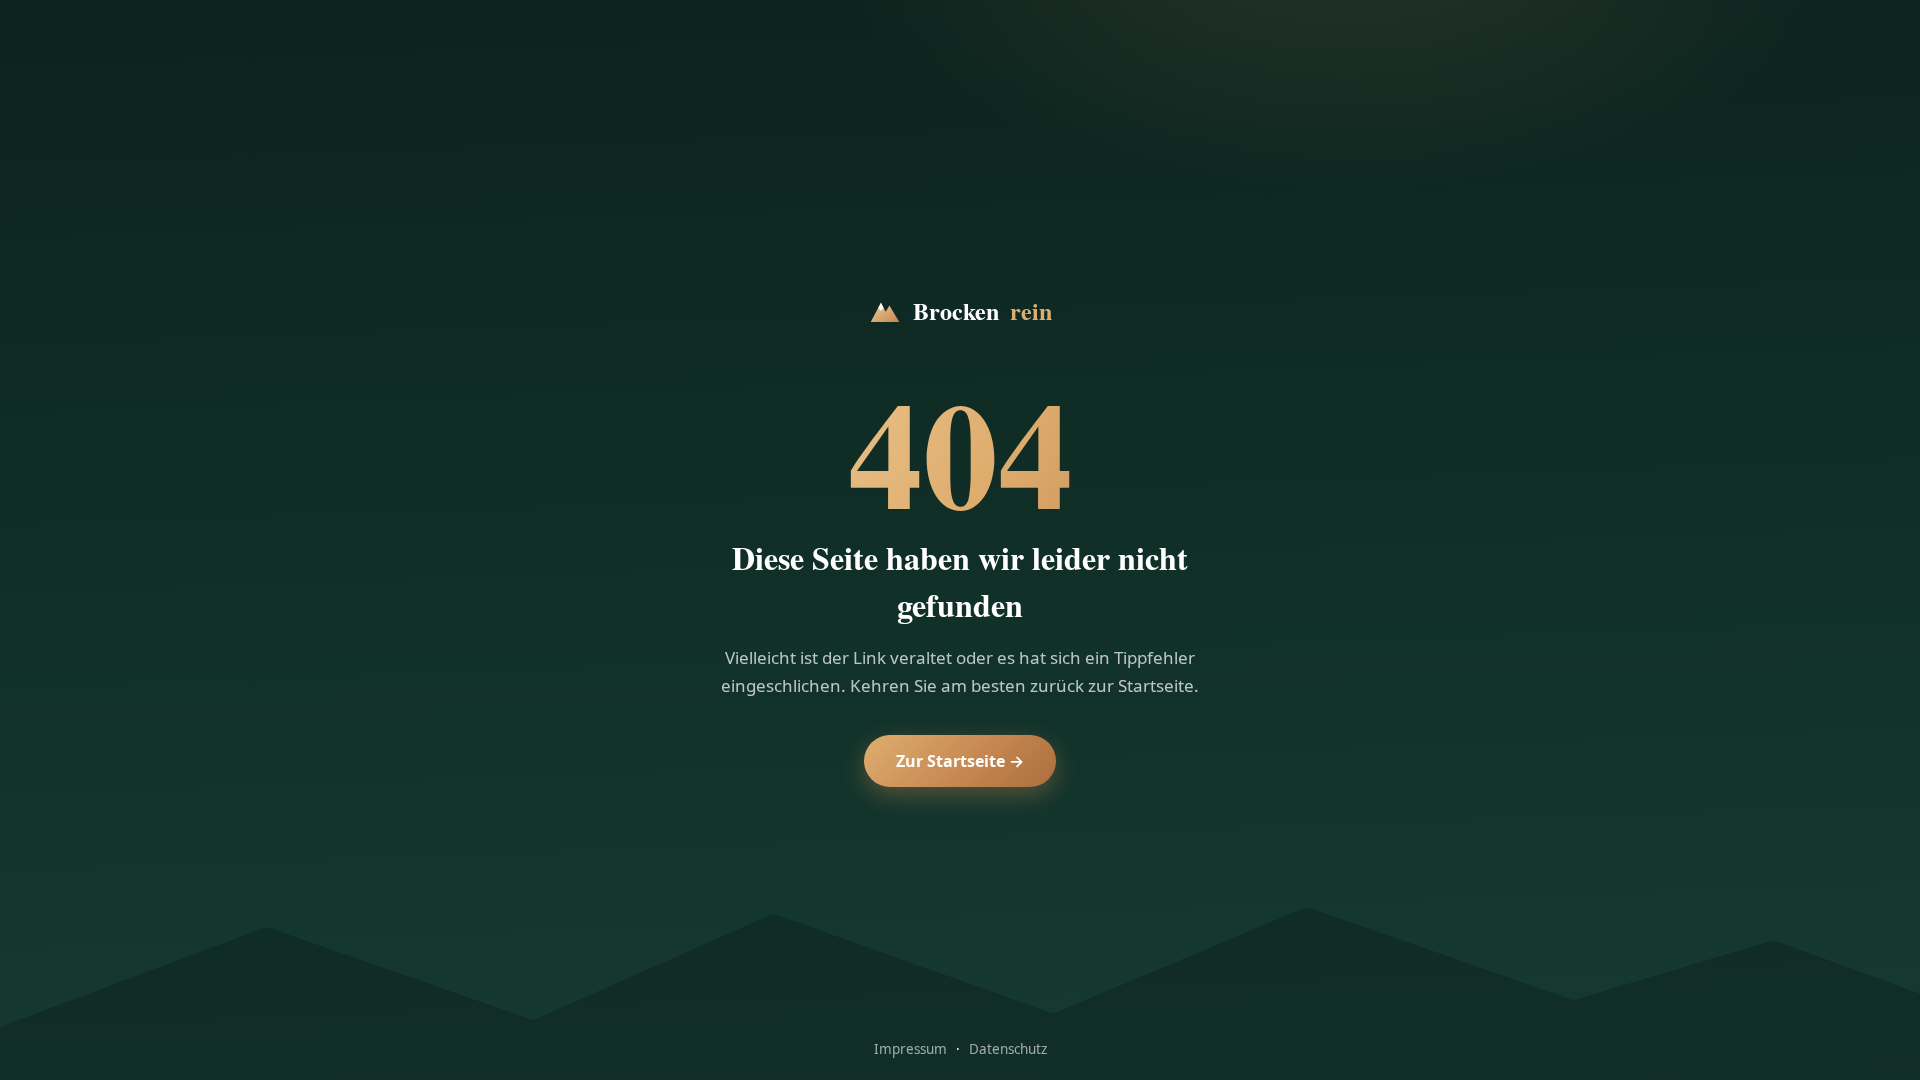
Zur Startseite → (960, 761)
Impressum (910, 1049)
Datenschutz (1008, 1049)
